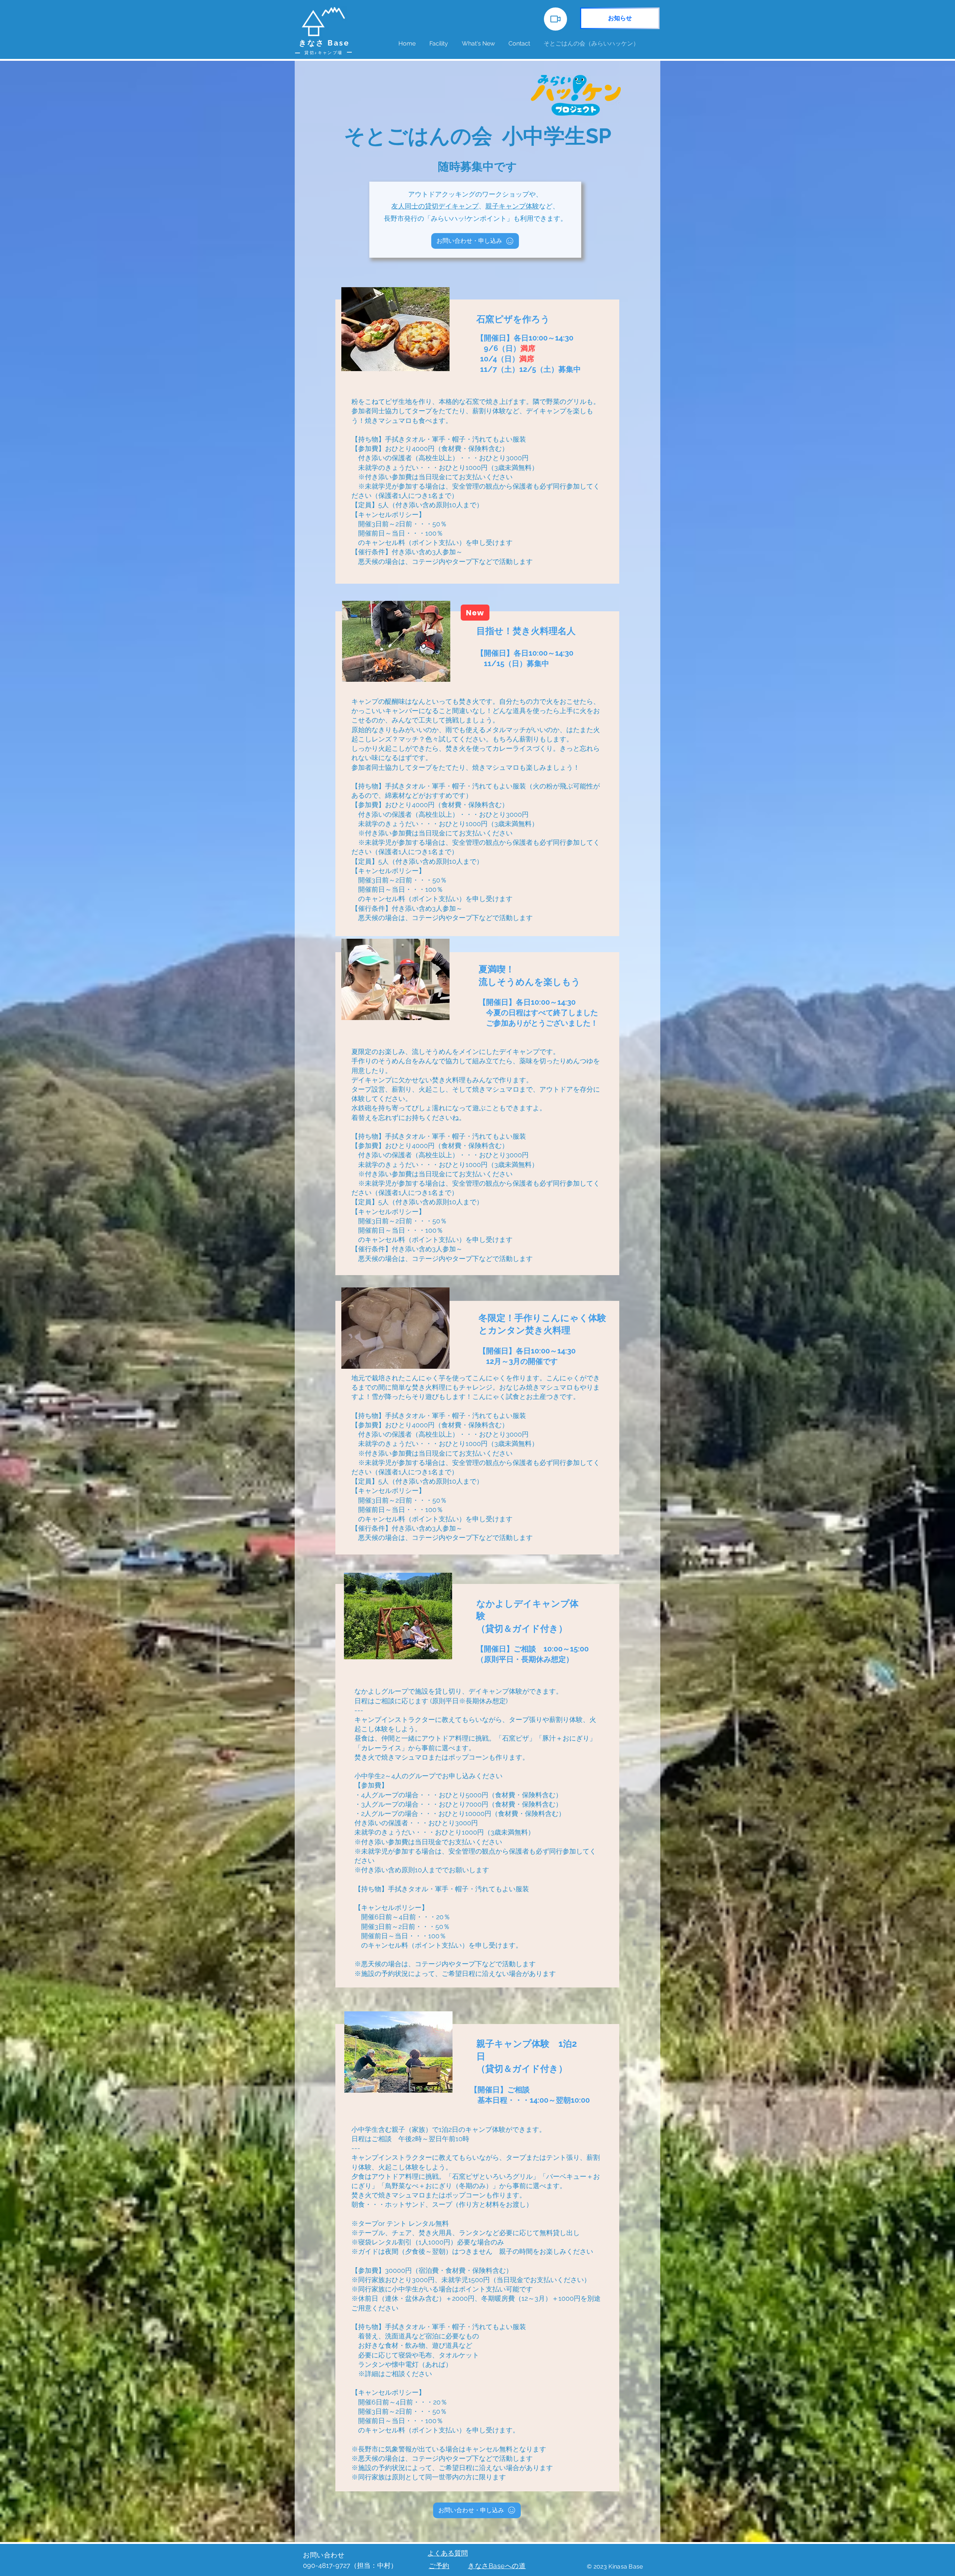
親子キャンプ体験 (512, 206)
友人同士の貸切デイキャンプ (435, 206)
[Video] (555, 19)
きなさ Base (324, 43)
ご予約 (439, 2566)
